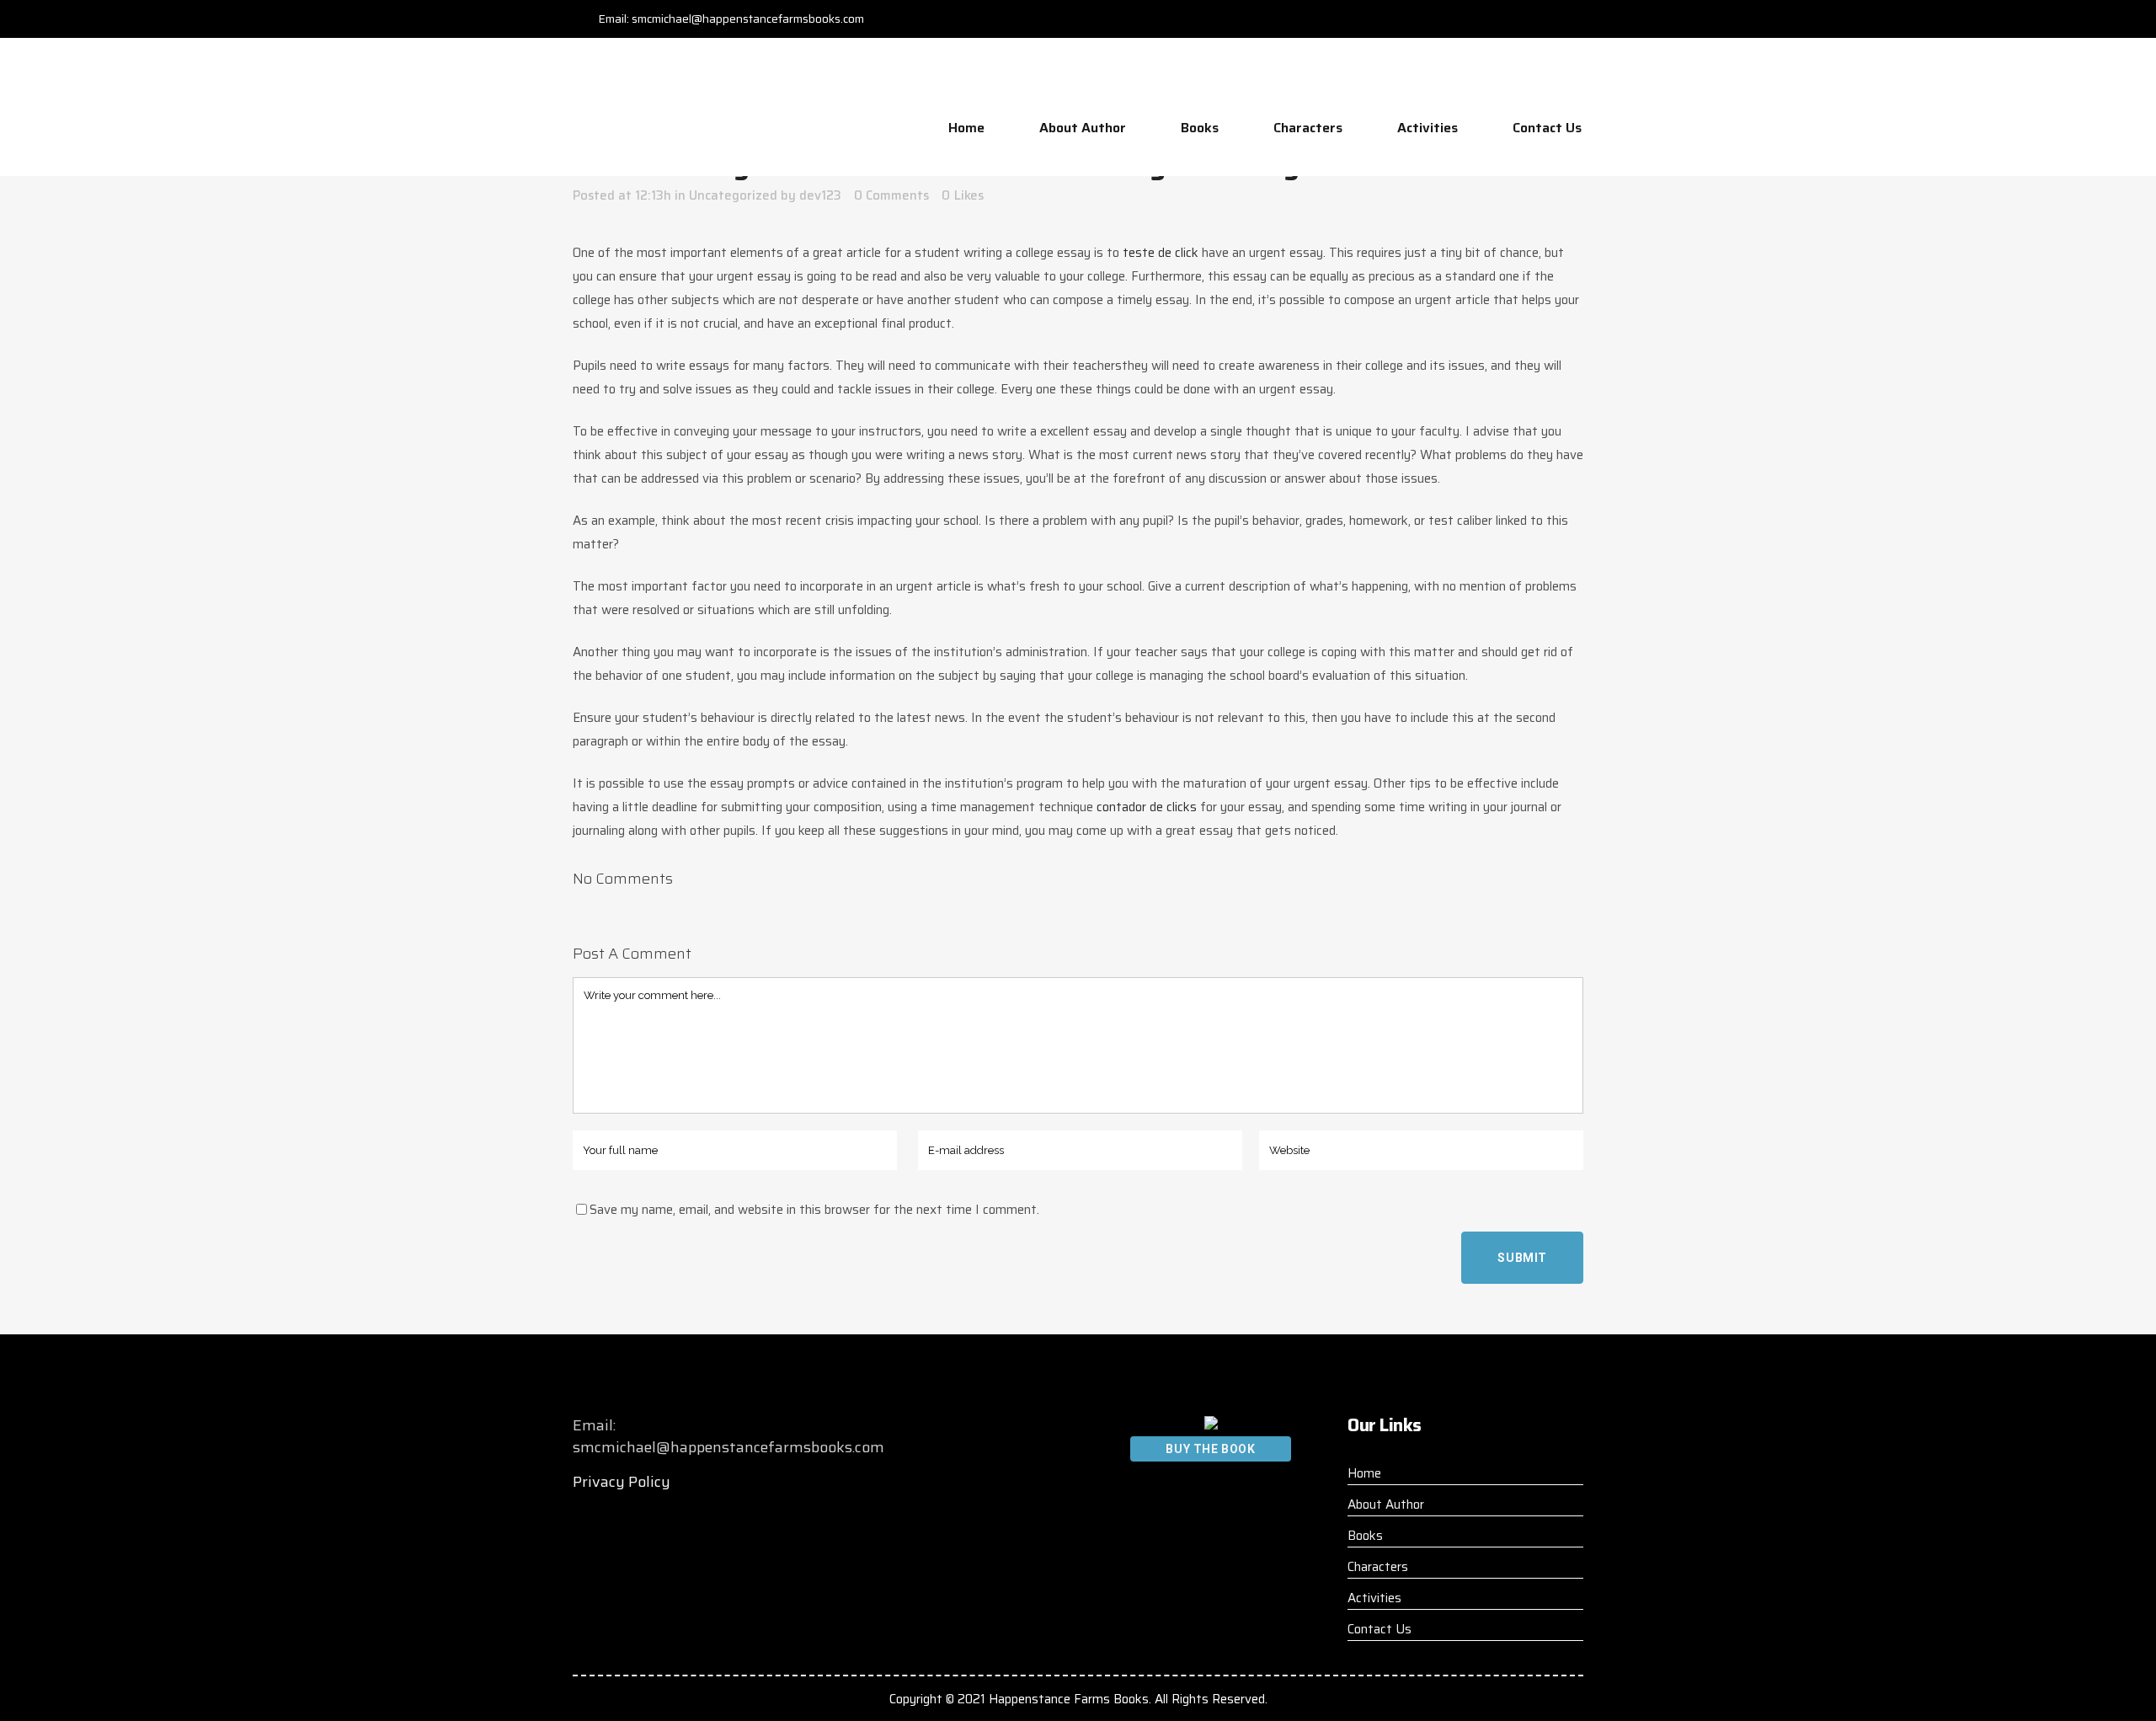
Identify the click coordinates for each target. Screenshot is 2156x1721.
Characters (1378, 1567)
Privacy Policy (622, 1482)
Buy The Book (1210, 1449)
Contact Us (1380, 1629)
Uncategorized (733, 195)
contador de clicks (1147, 807)
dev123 (820, 195)
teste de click (1161, 253)
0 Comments (891, 195)
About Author (1386, 1505)
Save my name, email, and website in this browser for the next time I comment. (814, 1210)
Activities (1374, 1598)
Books (1365, 1536)
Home (1364, 1473)
